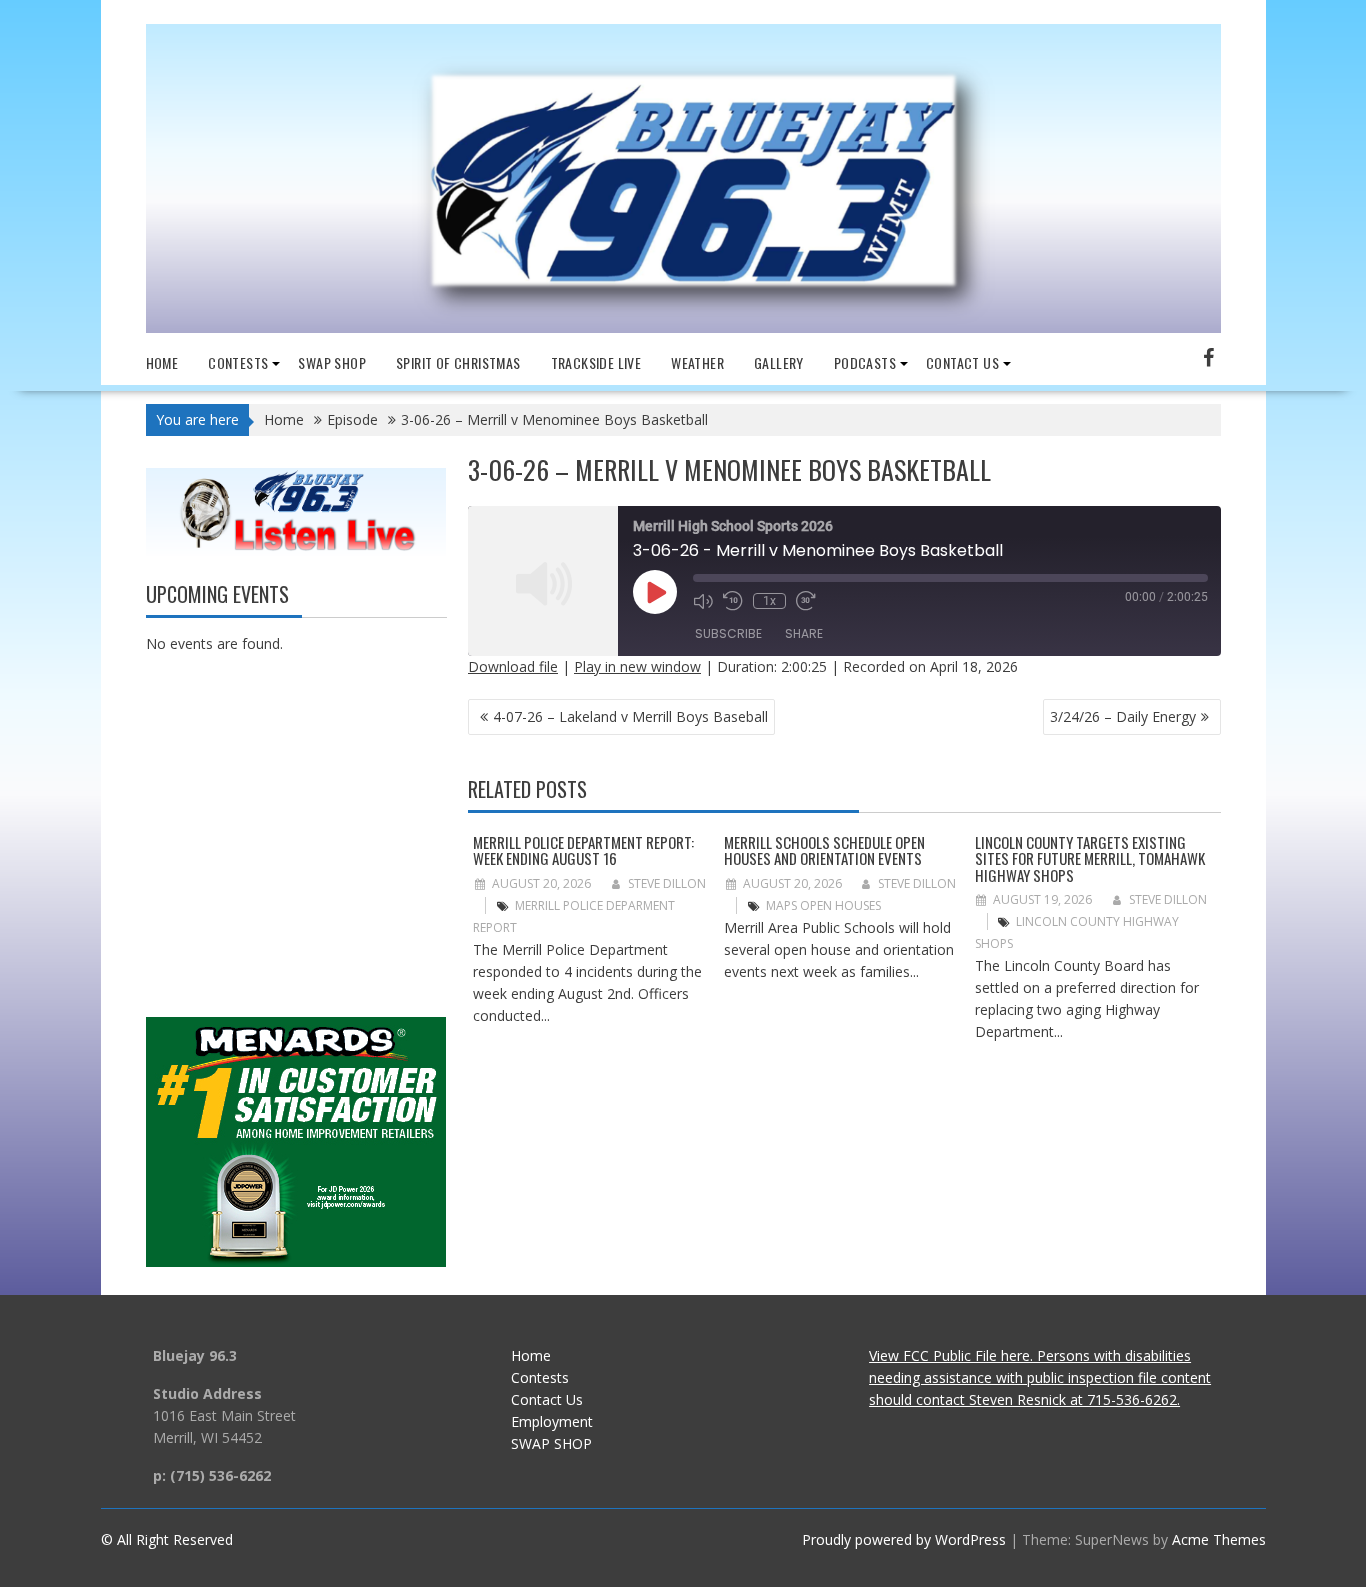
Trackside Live (596, 362)
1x (769, 601)
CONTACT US (962, 362)
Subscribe (728, 633)
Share (804, 633)
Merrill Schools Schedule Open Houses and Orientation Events (824, 850)
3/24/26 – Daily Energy (1123, 716)
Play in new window (637, 666)
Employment (552, 1421)
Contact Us (547, 1399)
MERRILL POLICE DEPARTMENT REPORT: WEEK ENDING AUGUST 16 (583, 850)
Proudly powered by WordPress (904, 1539)
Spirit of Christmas (458, 362)
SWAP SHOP (332, 362)
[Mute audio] (703, 601)
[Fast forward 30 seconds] (806, 601)
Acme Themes (1219, 1539)
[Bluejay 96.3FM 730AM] (683, 327)
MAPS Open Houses (823, 905)
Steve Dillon (667, 883)
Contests (238, 362)
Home (162, 362)
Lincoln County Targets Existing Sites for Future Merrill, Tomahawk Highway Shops (1090, 858)
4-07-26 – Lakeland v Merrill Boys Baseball (630, 716)
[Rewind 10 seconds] (733, 601)
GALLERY (779, 362)
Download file (513, 666)
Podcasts (865, 362)
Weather (697, 362)
